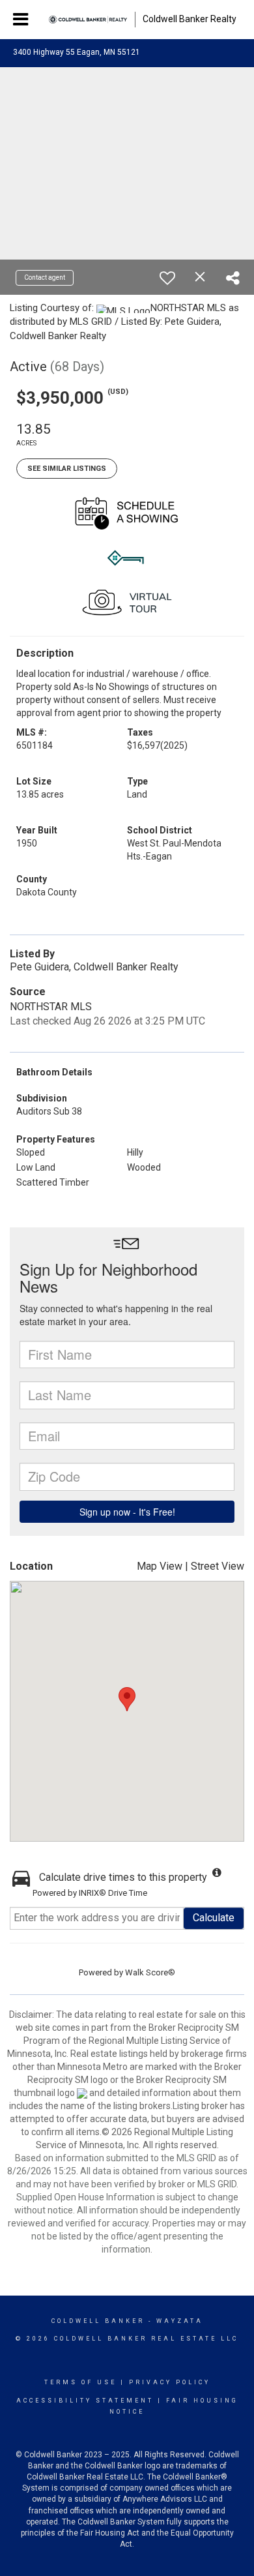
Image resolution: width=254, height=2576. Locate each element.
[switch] (167, 278)
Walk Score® (150, 1972)
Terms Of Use (80, 2382)
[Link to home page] (88, 20)
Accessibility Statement (85, 2401)
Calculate (214, 1918)
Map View (160, 1566)
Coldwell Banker (98, 2321)
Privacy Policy (170, 2382)
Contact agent (45, 277)
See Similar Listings (67, 469)
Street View (218, 1566)
